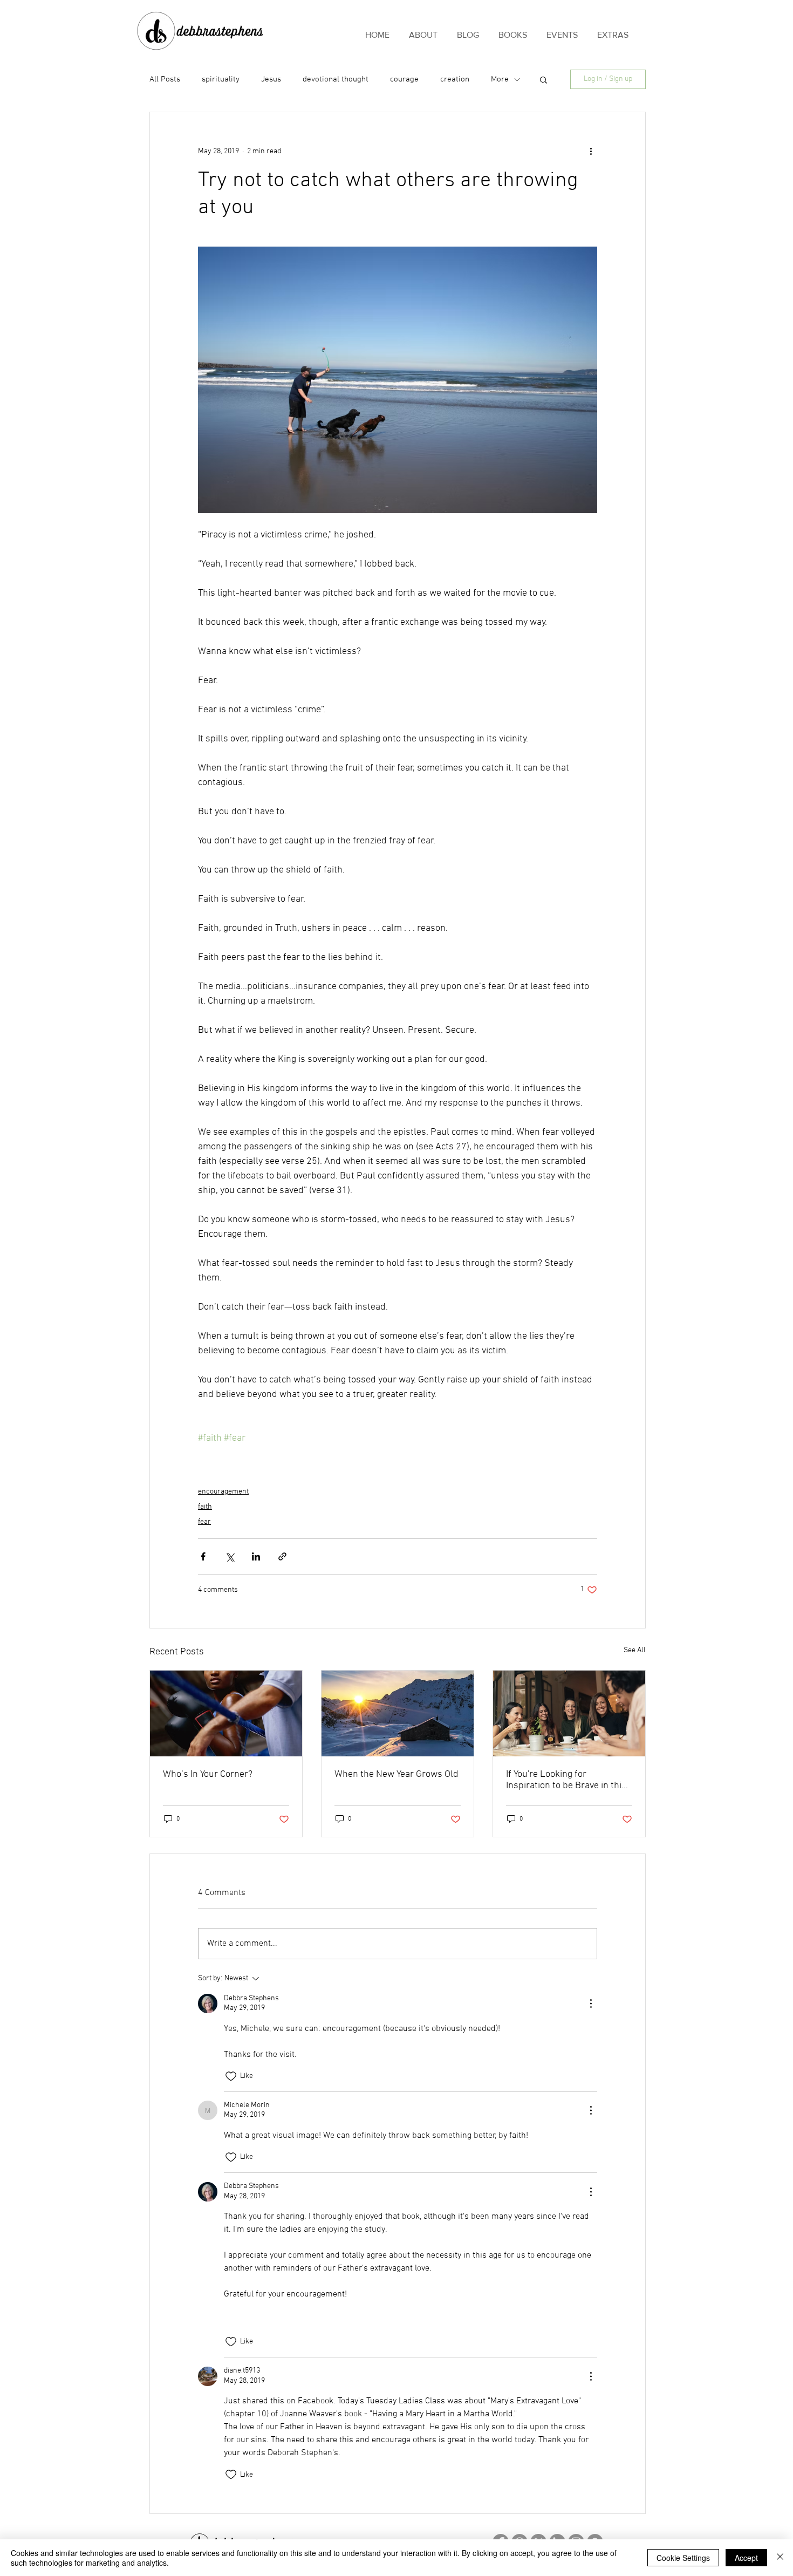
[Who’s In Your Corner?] (226, 1713)
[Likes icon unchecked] (231, 2076)
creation (455, 79)
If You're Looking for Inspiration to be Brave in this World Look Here (566, 1780)
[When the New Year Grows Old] (398, 1713)
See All (635, 1650)
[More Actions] (591, 2003)
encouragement (223, 1492)
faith (205, 1507)
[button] (544, 79)
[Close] (780, 2558)
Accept (746, 2558)
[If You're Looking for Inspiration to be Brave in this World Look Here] (569, 1713)
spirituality (221, 79)
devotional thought (336, 79)
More (500, 79)
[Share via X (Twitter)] (230, 1556)
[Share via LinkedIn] (256, 1556)
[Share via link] (282, 1556)
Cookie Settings (683, 2558)
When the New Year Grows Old (396, 1774)
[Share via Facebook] (203, 1556)
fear (204, 1522)
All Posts (165, 79)
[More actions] (591, 151)
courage (404, 79)
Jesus (271, 79)
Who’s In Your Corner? (208, 1774)
